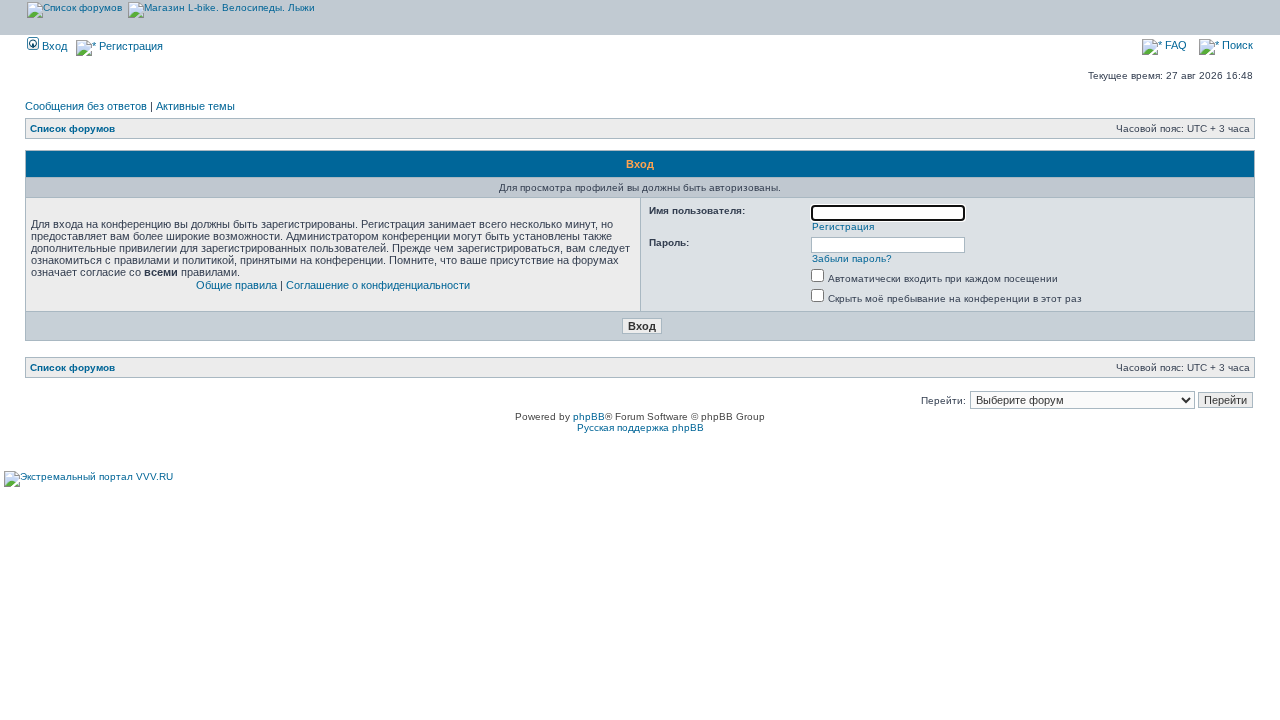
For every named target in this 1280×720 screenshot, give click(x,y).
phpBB (589, 416)
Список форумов (72, 128)
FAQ (1174, 45)
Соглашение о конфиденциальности (378, 285)
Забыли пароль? (852, 258)
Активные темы (195, 106)
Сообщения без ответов (86, 106)
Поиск (1236, 45)
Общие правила (236, 285)
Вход (53, 46)
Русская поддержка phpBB (640, 427)
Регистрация (129, 46)
